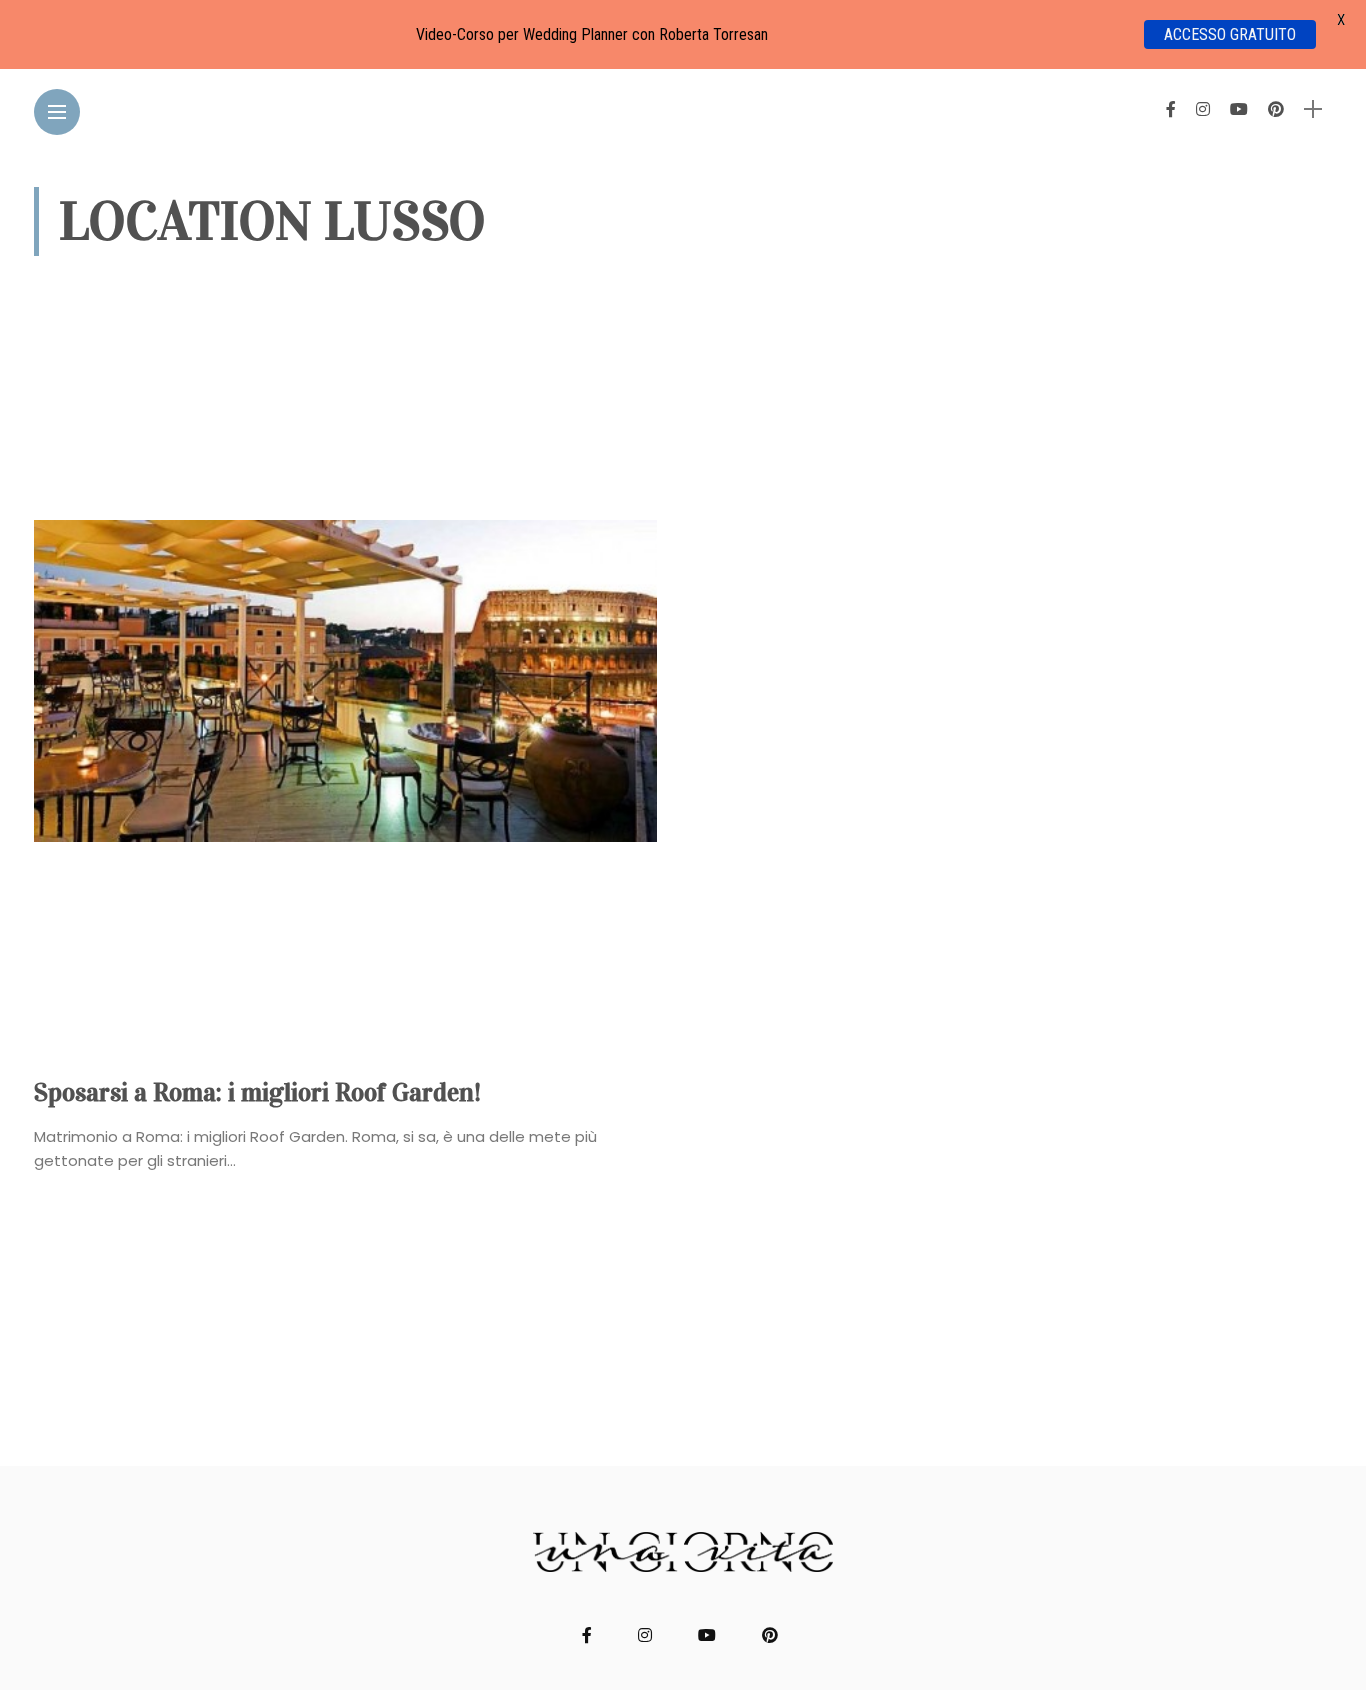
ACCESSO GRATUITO (1230, 34)
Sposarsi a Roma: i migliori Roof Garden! (257, 1092)
